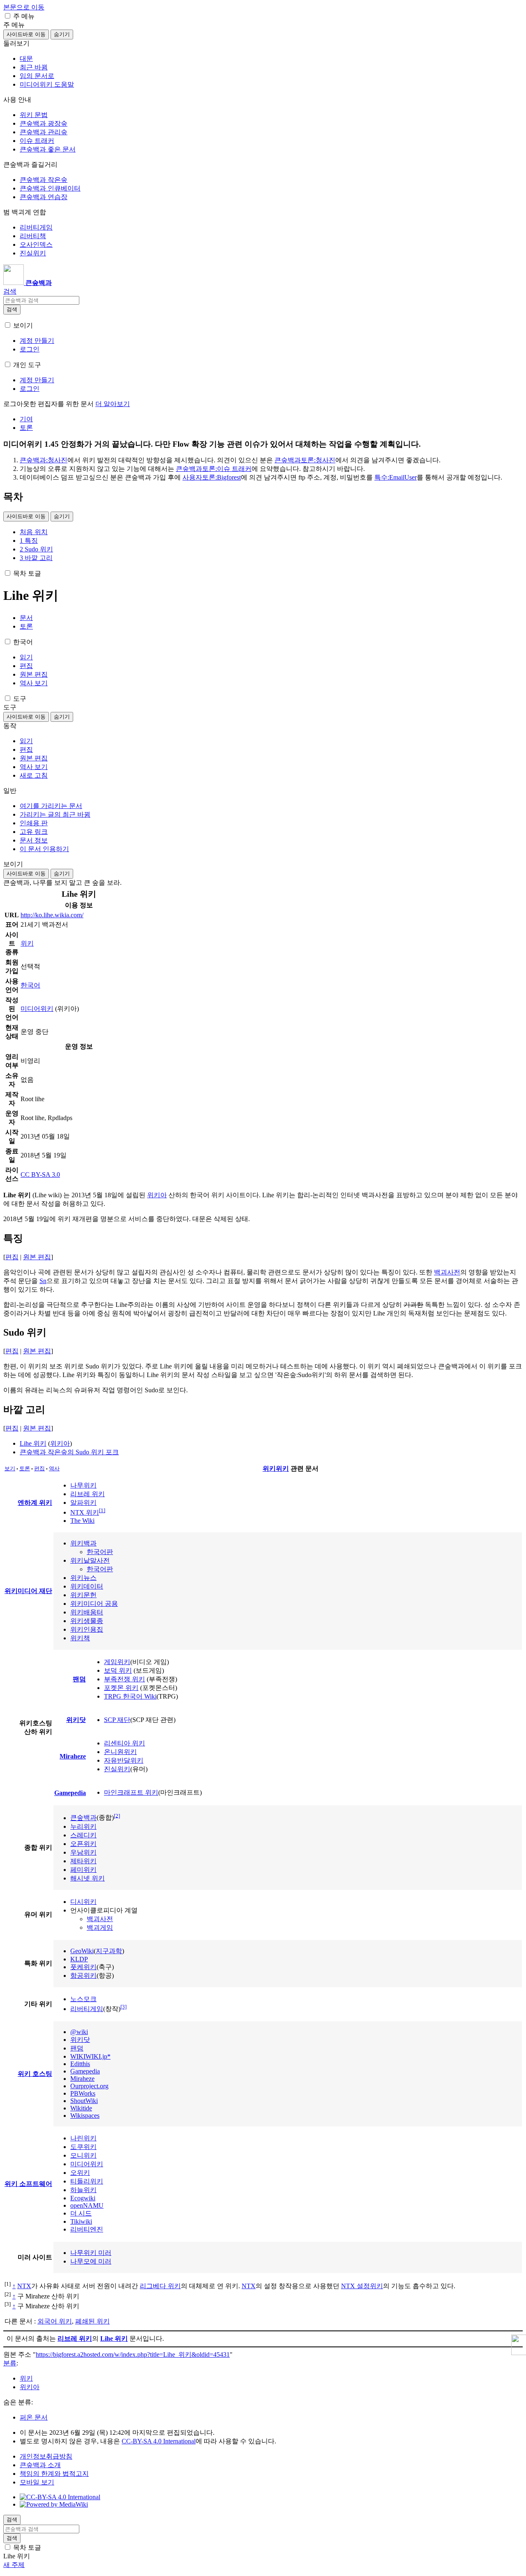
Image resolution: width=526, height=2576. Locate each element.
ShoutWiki (84, 2101)
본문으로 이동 (24, 7)
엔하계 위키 (35, 1503)
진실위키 (117, 1769)
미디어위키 (37, 1009)
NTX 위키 (85, 1512)
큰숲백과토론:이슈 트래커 (214, 469)
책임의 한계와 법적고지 (54, 2474)
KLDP (79, 1959)
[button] (8, 16)
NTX (24, 2286)
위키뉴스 (83, 1578)
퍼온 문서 (34, 2417)
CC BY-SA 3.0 (40, 1174)
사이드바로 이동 (26, 34)
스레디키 (83, 1835)
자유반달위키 (124, 1760)
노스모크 (83, 1999)
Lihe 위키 (33, 1443)
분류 (10, 2363)
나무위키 (83, 1485)
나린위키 (83, 2138)
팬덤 (79, 1679)
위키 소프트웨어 (28, 2184)
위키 (27, 943)
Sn (43, 1281)
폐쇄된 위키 (92, 2321)
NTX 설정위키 (362, 2286)
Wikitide (81, 2108)
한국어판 (100, 1552)
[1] (102, 1510)
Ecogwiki (83, 2198)
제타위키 (83, 1861)
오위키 (80, 2173)
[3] (123, 2007)
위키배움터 (87, 1612)
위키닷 (76, 1720)
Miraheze (73, 1756)
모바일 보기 (37, 2482)
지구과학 (109, 1951)
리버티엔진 (87, 2229)
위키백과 (83, 1543)
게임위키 (117, 1662)
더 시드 (81, 2213)
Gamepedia (70, 1793)
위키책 (80, 1638)
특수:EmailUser (396, 477)
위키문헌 (83, 1595)
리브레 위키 (88, 1494)
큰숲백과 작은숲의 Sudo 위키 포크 (69, 1452)
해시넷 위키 (88, 1878)
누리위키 (83, 1826)
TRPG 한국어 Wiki (130, 1696)
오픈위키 (83, 1844)
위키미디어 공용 (94, 1604)
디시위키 (83, 1902)
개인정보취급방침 (46, 2456)
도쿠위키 (83, 2147)
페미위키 (83, 1870)
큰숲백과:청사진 (44, 460)
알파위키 (83, 1503)
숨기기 (62, 34)
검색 (12, 309)
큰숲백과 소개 (40, 2465)
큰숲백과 (83, 1818)
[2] (117, 1815)
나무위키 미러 (91, 2253)
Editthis (80, 2064)
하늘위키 (83, 2190)
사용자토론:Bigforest (212, 477)
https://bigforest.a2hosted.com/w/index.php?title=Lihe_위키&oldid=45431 (133, 2354)
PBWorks (83, 2093)
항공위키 (83, 1976)
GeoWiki (82, 1951)
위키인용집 (87, 1629)
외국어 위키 (55, 2321)
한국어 (30, 985)
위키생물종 (87, 1621)
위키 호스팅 (35, 2074)
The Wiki (82, 1521)
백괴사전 (447, 1272)
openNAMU (87, 2205)
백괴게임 (100, 1927)
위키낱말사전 (90, 1560)
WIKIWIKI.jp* (90, 2056)
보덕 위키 (118, 1670)
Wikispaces (85, 2116)
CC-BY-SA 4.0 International (159, 2441)
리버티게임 (87, 2009)
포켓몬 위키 (121, 1688)
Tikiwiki (81, 2221)
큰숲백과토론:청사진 (305, 460)
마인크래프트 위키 (131, 1792)
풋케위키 (83, 1967)
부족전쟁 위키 (125, 1679)
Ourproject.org (89, 2086)
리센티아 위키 (125, 1743)
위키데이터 (87, 1586)
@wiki (79, 2032)
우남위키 (83, 1852)
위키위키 (276, 1468)
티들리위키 (87, 2181)
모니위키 (83, 2155)
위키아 (157, 1195)
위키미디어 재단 (28, 1591)
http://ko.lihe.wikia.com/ (52, 915)
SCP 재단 (117, 1720)
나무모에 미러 (91, 2261)
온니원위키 (120, 1752)
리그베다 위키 (160, 2286)
